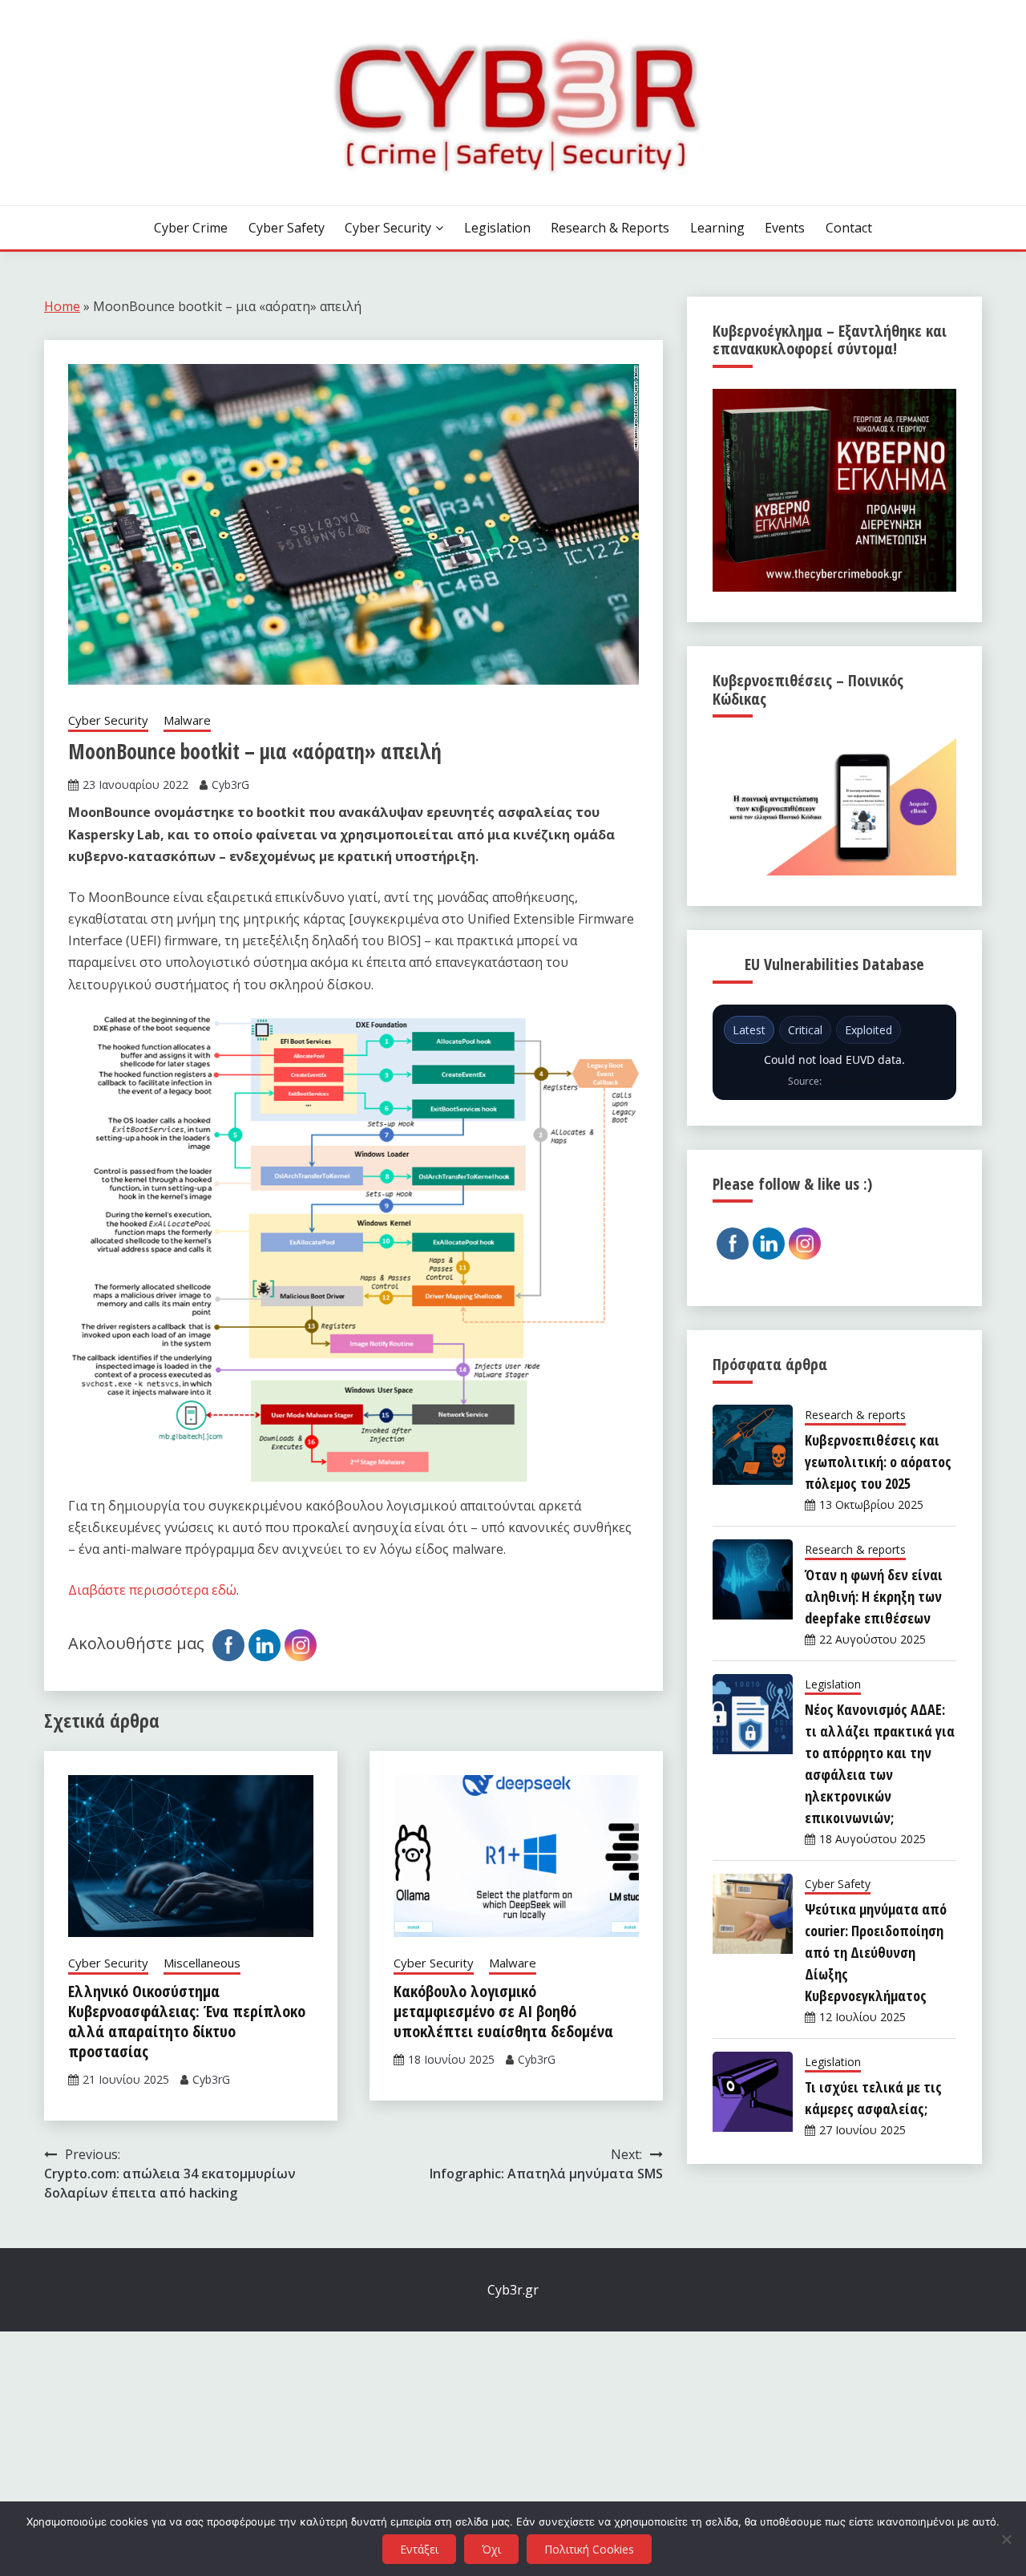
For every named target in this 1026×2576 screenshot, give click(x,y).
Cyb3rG (230, 785)
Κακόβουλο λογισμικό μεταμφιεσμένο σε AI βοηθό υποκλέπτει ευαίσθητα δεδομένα (503, 2011)
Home (62, 306)
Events (785, 228)
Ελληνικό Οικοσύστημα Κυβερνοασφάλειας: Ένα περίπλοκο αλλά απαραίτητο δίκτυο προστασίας (187, 2021)
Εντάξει (419, 2549)
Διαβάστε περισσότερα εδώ (152, 1590)
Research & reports (610, 228)
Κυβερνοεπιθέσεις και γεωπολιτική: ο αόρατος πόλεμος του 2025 (878, 1462)
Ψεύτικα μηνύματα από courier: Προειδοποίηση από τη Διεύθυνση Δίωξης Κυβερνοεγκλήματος (876, 1952)
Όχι (491, 2549)
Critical (805, 1030)
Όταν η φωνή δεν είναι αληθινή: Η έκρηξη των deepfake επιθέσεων (874, 1596)
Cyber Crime (191, 228)
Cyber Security (388, 228)
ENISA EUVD (852, 1081)
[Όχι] (1006, 2539)
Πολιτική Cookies (589, 2549)
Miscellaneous (202, 1963)
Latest (749, 1030)
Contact (849, 228)
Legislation (497, 228)
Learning (717, 228)
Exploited (868, 1030)
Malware (187, 720)
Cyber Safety (287, 228)
